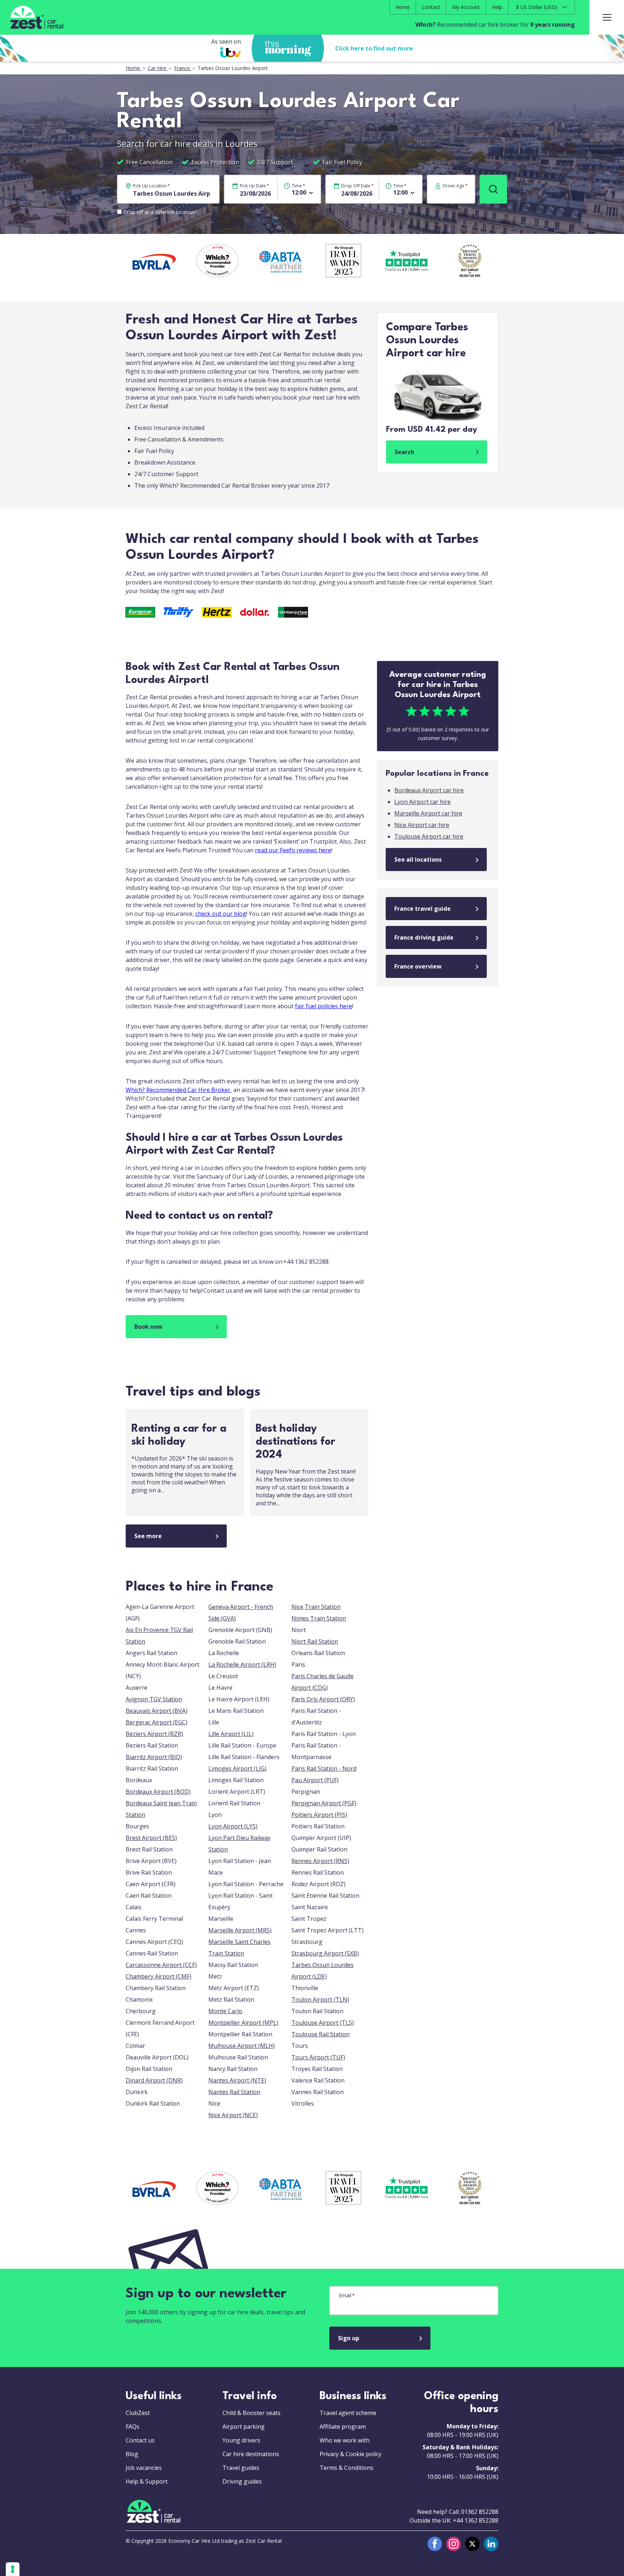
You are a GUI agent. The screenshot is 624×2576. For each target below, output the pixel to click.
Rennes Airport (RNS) (320, 1861)
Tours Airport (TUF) (318, 2057)
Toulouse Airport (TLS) (323, 2023)
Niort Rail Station (315, 1641)
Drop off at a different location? (160, 212)
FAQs (133, 2427)
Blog (132, 2454)
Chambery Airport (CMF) (159, 1976)
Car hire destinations (251, 2454)
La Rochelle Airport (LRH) (242, 1665)
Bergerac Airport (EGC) (157, 1722)
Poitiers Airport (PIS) (319, 1815)
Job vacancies (144, 2468)
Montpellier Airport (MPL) (243, 2023)
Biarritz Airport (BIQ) (154, 1757)
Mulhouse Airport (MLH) (242, 2046)
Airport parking (244, 2427)
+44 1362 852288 (476, 2520)
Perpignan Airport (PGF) (324, 1803)
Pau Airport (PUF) (315, 1780)
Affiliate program (343, 2427)
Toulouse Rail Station (320, 2034)
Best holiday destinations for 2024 (296, 1442)
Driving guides (242, 2481)
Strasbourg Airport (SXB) (325, 1953)
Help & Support (147, 2481)
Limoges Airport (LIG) (237, 1768)
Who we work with (344, 2440)
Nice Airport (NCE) (233, 2115)
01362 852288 (480, 2512)
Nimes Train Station (319, 1618)
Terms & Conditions (346, 2468)
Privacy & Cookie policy (350, 2454)
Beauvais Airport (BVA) (157, 1711)
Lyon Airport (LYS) (233, 1826)
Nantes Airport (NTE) (237, 2080)
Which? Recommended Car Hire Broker (178, 1090)
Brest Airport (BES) (151, 1838)
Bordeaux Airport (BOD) (158, 1792)
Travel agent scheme (348, 2413)
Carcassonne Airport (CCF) (161, 1965)
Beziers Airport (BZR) (154, 1734)
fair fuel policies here (324, 1006)
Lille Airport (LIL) (231, 1734)
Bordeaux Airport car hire (429, 790)
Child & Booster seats (252, 2413)
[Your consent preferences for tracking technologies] (13, 2569)
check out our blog (221, 914)
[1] (493, 189)
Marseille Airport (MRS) (240, 1930)
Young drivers (241, 2440)
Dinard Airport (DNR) (154, 2080)
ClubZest (138, 2413)
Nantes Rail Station (234, 2092)
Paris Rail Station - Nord (324, 1768)
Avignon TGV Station (154, 1699)
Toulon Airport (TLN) (320, 2000)
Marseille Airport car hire (428, 813)
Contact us (140, 2440)
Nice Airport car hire (422, 825)
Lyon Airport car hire (422, 802)
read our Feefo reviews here (293, 850)
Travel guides (241, 2468)
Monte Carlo (225, 2011)
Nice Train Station (316, 1607)
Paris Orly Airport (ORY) (323, 1699)
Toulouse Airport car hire (429, 836)
